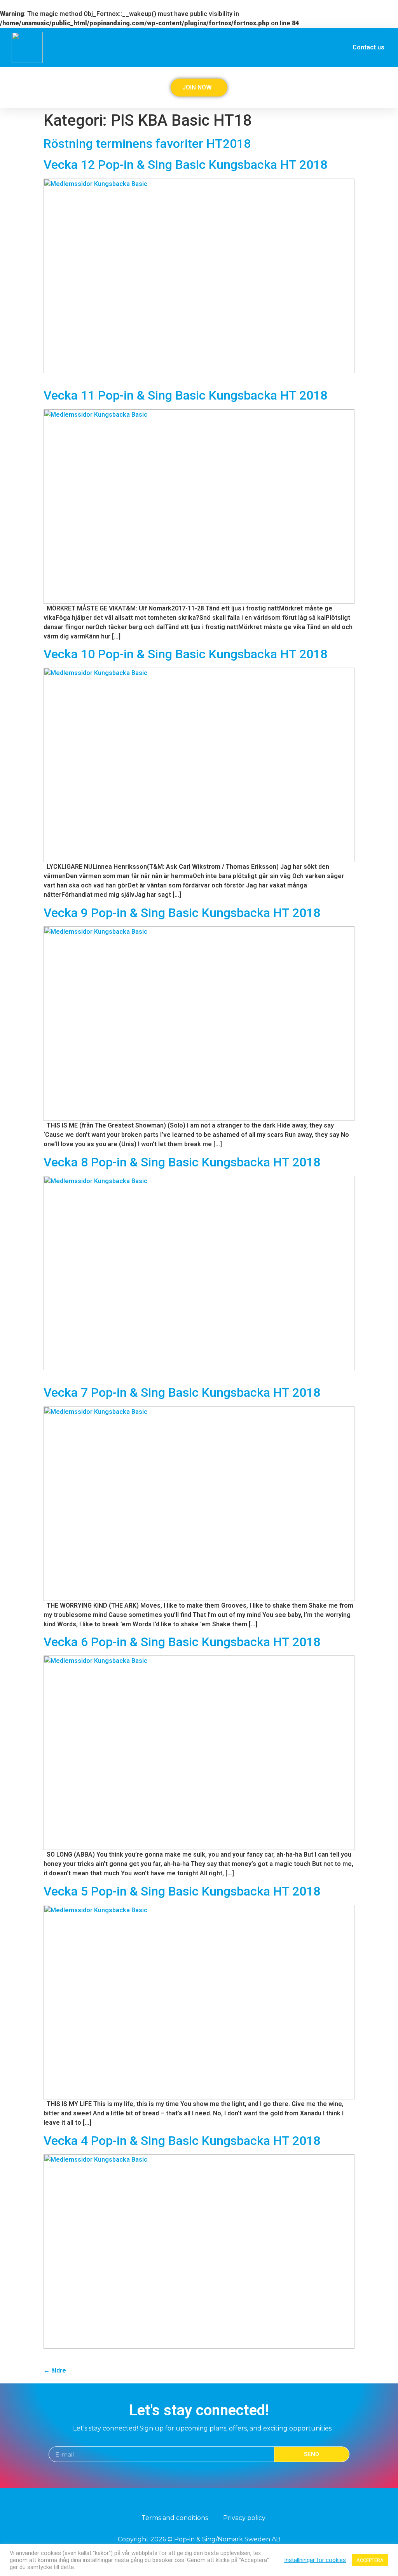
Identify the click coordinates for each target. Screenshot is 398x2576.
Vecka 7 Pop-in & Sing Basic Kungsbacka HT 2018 (182, 1392)
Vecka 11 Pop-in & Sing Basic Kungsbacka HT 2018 (185, 395)
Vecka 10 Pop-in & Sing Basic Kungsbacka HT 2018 (185, 654)
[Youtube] (206, 2502)
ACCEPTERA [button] (370, 2560)
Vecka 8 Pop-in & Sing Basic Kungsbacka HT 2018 (182, 1162)
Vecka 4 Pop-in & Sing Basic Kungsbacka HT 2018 (182, 2141)
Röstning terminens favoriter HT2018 (147, 144)
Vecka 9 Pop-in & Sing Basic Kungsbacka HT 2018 (182, 913)
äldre (55, 2370)
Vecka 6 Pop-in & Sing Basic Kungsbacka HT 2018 (182, 1642)
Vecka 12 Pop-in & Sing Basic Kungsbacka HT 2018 (185, 165)
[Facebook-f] (192, 2502)
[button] (383, 85)
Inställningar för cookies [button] (315, 2560)
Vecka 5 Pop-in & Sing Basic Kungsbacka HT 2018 (182, 1891)
